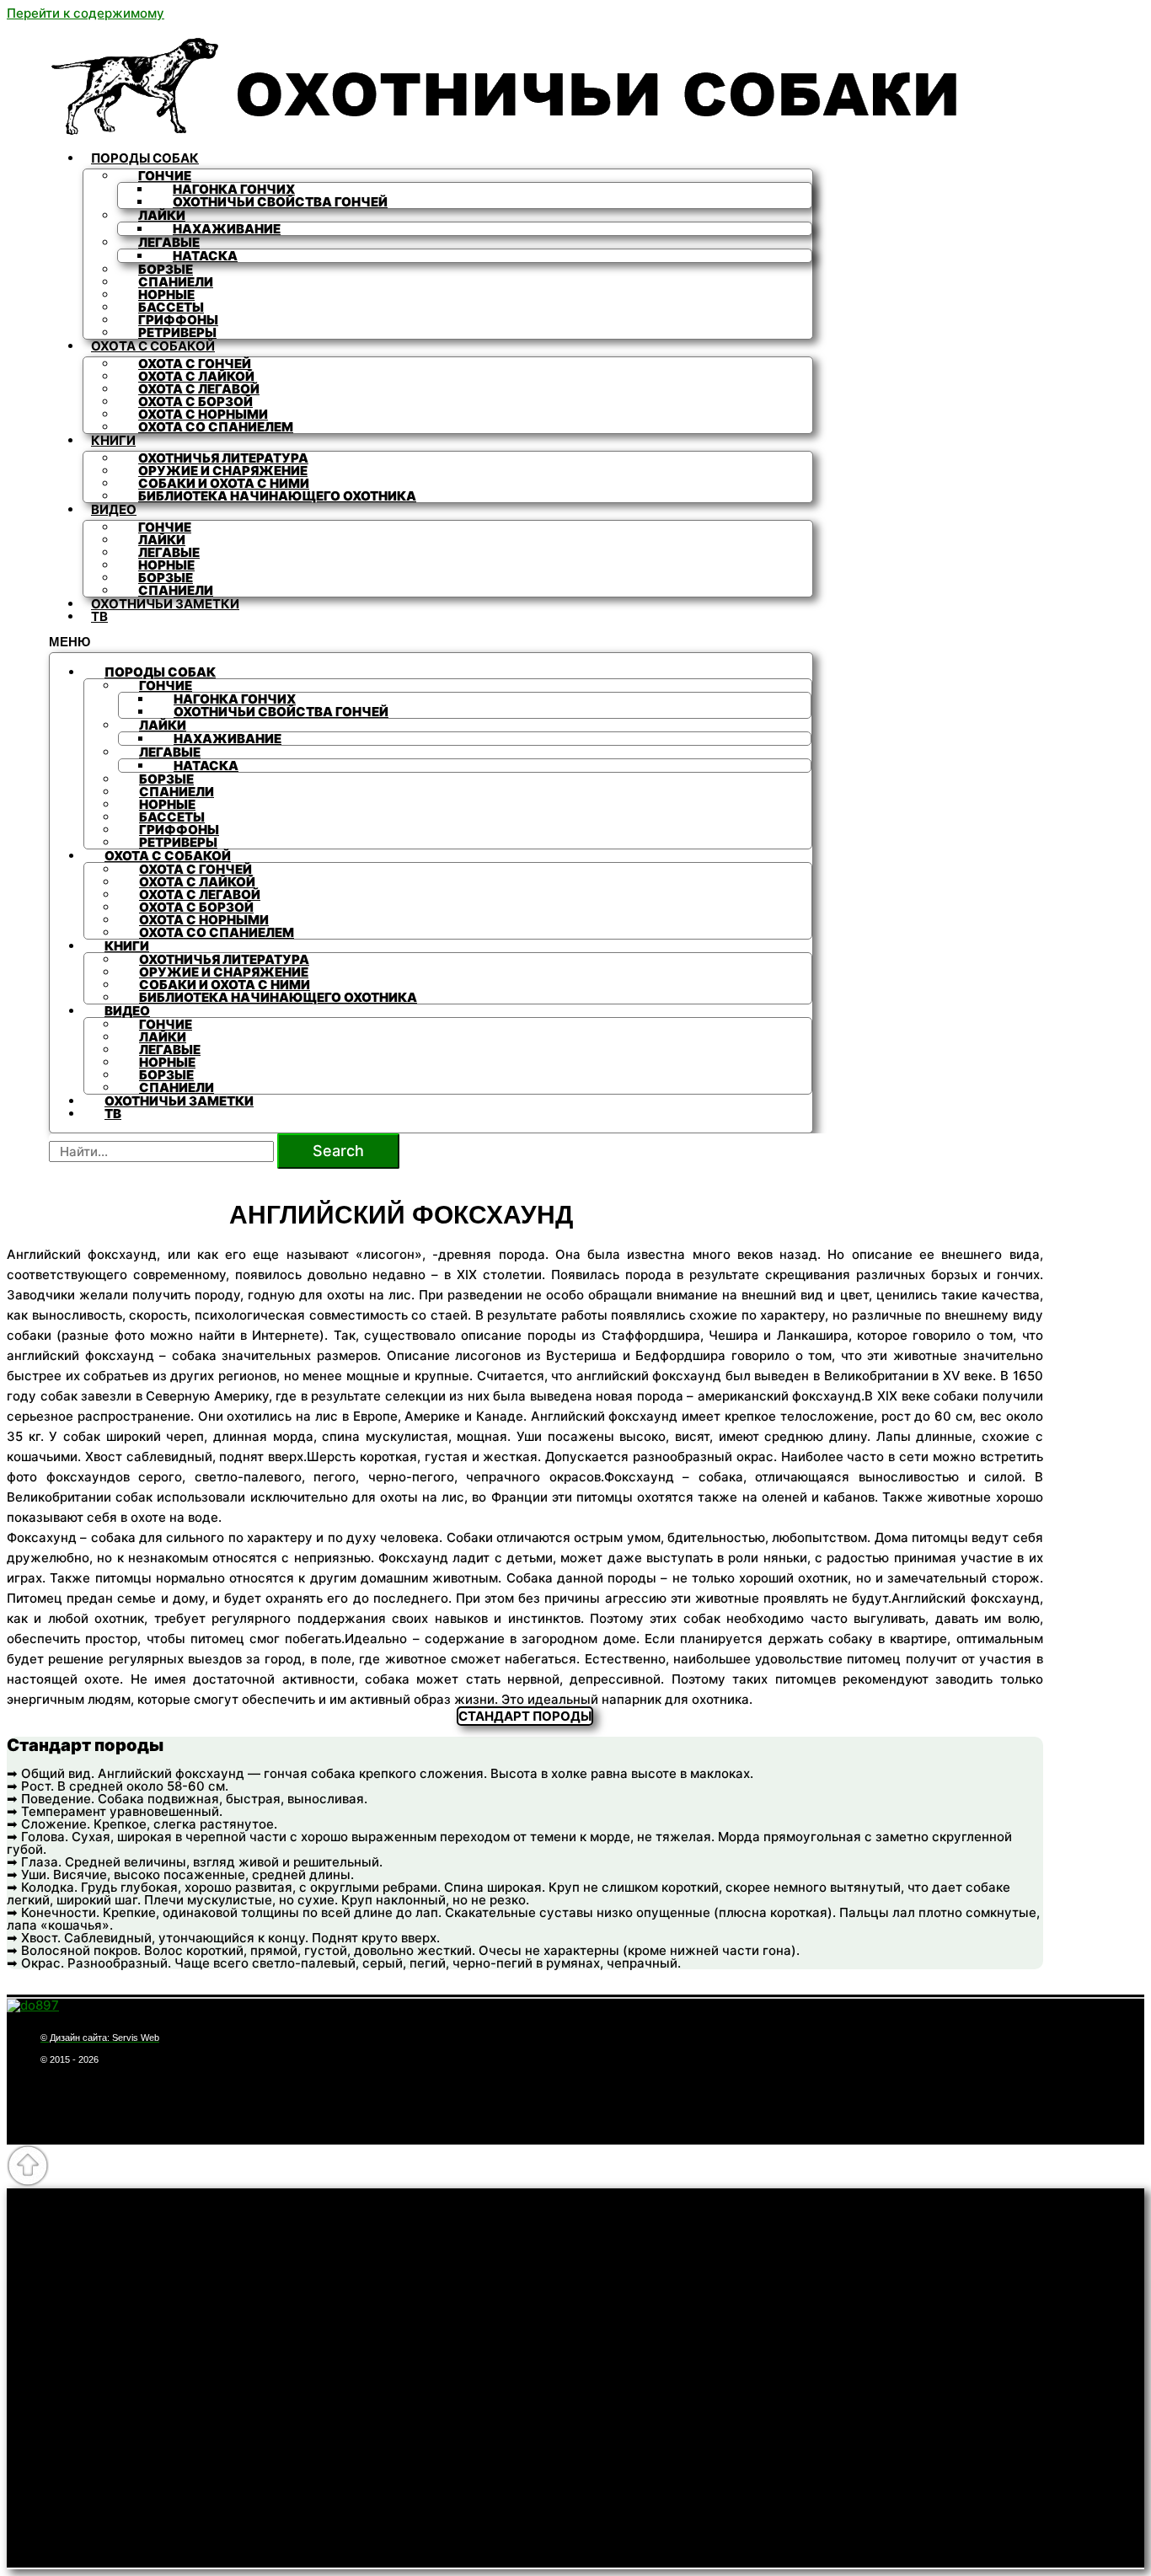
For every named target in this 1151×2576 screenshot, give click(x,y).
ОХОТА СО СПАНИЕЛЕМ (216, 427)
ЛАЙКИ (162, 215)
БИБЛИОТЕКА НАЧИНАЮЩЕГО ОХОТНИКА (277, 496)
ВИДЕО (114, 509)
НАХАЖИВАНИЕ (227, 229)
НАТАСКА (205, 256)
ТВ (99, 616)
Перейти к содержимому (86, 13)
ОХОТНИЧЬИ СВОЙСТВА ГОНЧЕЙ (280, 202)
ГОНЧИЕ (165, 176)
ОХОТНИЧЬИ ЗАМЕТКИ (165, 604)
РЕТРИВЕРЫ (177, 332)
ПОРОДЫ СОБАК (145, 158)
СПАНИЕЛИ (176, 590)
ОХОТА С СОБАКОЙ (153, 346)
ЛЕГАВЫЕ (169, 242)
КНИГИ (113, 440)
